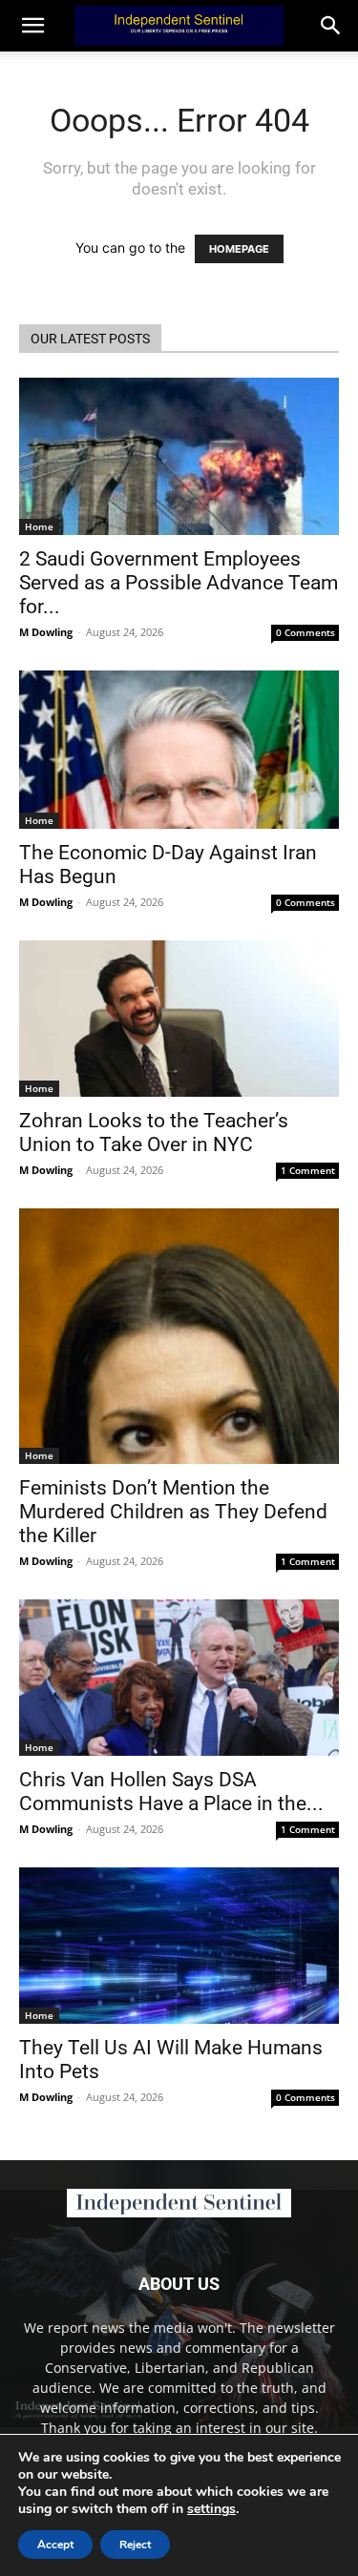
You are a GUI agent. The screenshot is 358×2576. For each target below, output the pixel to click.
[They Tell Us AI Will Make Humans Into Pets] (179, 1946)
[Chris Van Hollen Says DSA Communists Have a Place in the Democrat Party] (179, 1678)
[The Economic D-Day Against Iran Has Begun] (179, 749)
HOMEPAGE (239, 249)
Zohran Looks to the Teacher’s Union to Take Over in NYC (154, 1133)
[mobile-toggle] (32, 26)
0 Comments (305, 632)
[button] (331, 26)
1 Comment (308, 1170)
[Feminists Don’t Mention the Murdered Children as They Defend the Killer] (179, 1336)
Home (39, 526)
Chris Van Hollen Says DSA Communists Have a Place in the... (171, 1792)
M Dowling (46, 632)
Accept (55, 2545)
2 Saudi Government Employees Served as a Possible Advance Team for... (179, 583)
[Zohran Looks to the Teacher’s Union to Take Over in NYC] (179, 1019)
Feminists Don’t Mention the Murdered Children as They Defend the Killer (173, 1512)
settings (211, 2509)
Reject (135, 2545)
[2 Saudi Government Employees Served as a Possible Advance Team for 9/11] (179, 456)
